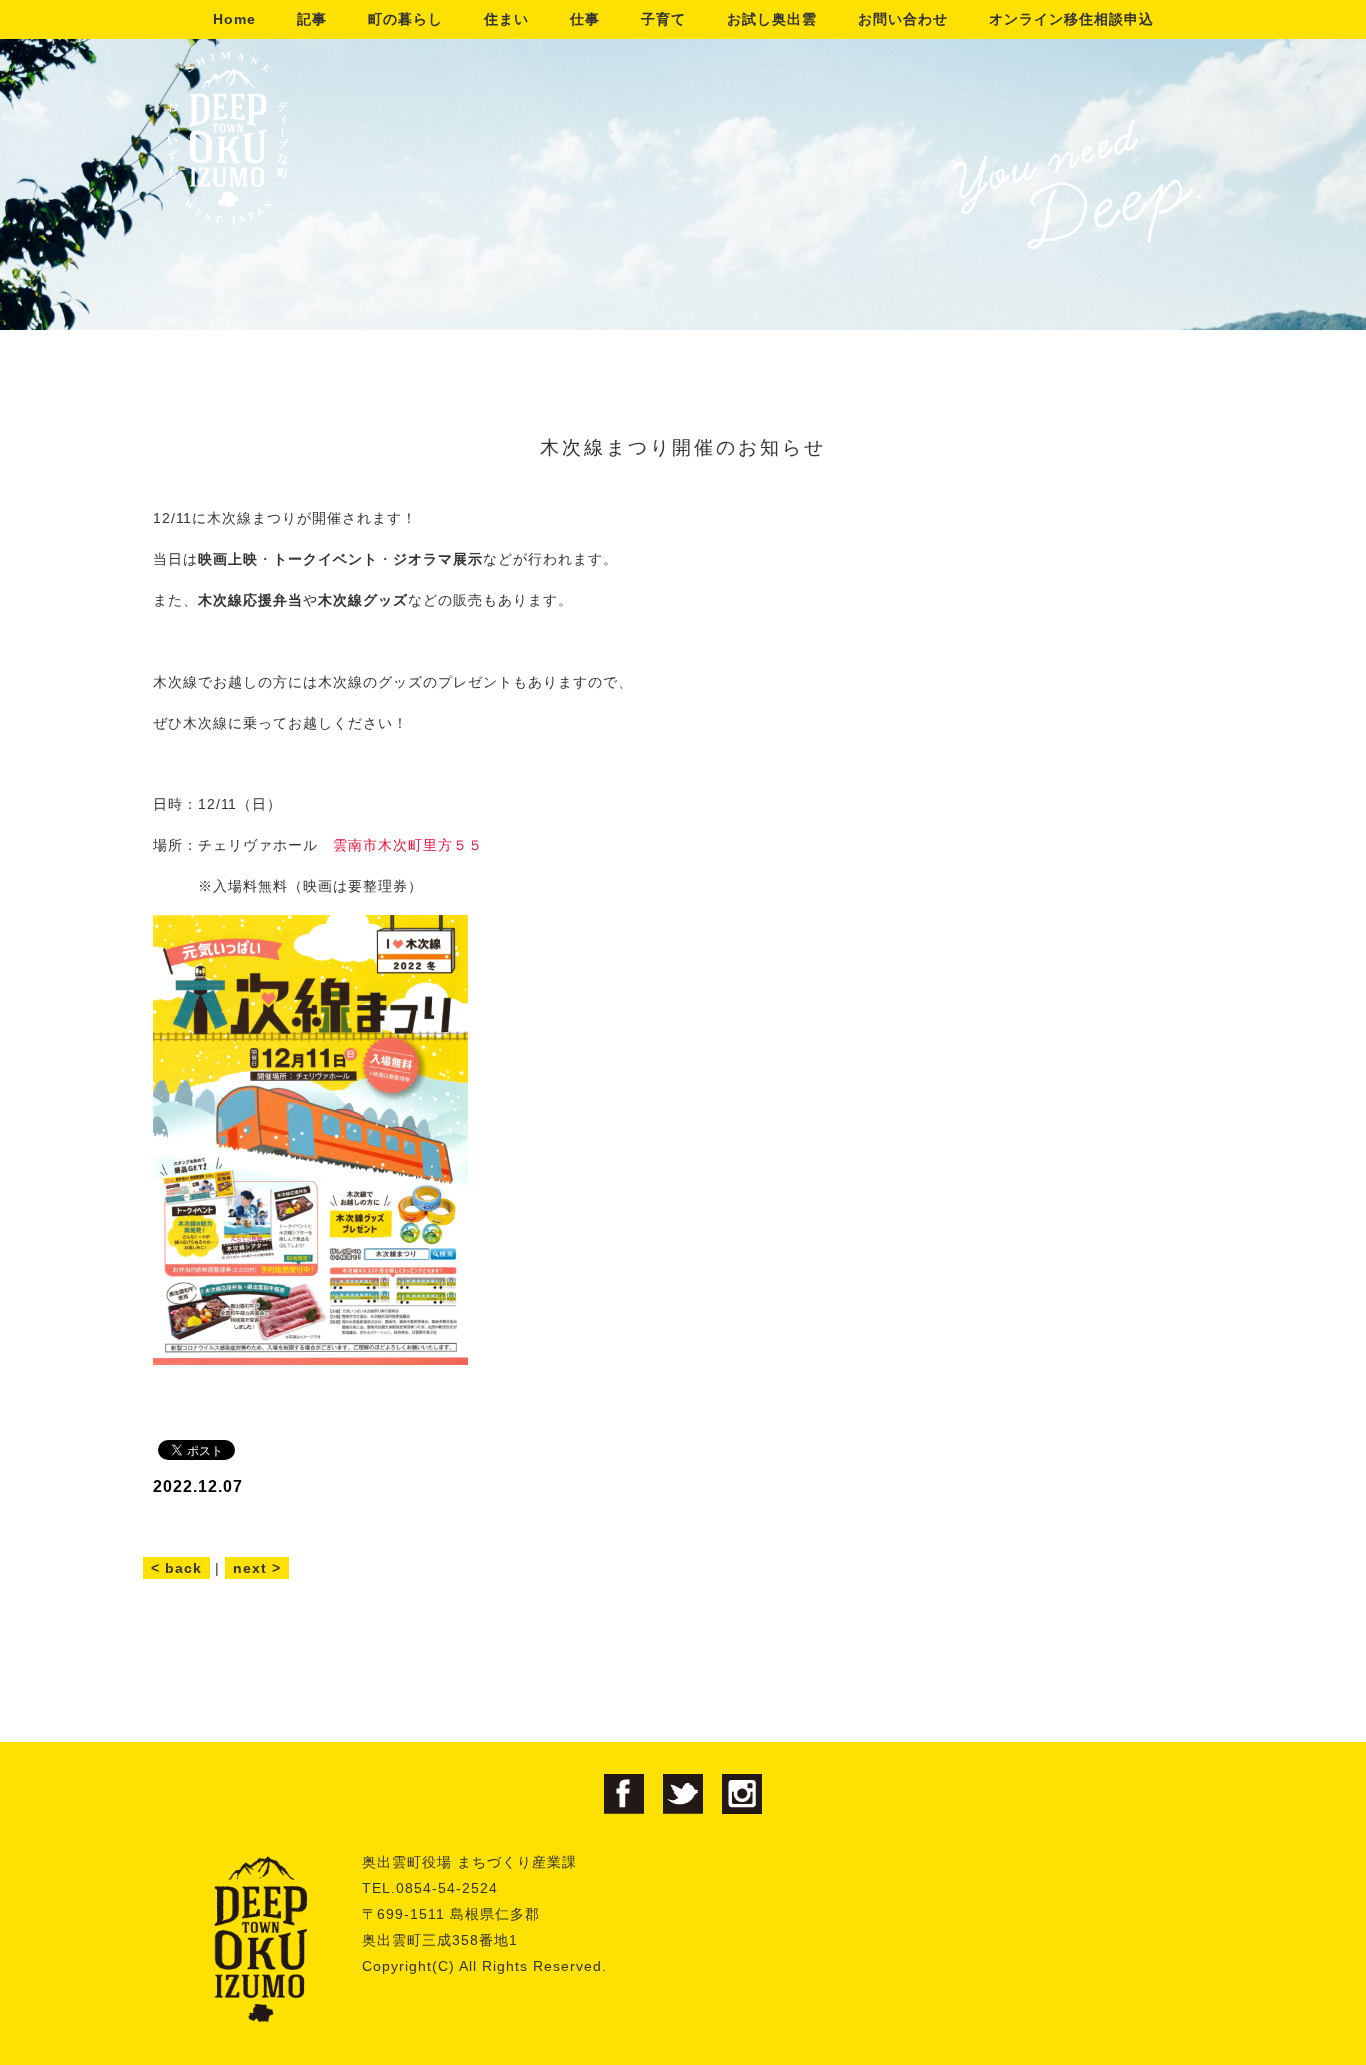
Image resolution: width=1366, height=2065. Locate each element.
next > (257, 1568)
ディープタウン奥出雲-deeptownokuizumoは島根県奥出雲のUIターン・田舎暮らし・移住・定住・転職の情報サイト (227, 137)
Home (234, 19)
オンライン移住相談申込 (1071, 19)
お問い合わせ (903, 19)
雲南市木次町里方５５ (408, 845)
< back (176, 1568)
